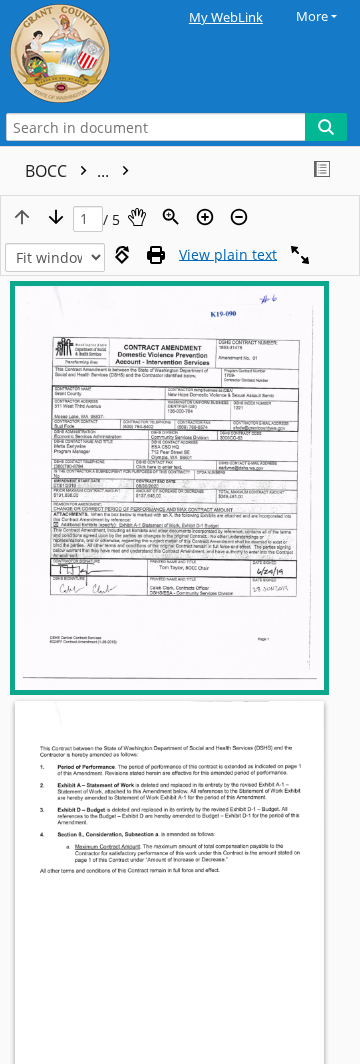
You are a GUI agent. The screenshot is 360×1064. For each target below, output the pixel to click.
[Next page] (56, 217)
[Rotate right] (122, 255)
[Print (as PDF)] (156, 255)
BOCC (69, 171)
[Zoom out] (239, 217)
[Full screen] (300, 255)
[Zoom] (171, 217)
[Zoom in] (205, 217)
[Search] (326, 127)
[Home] (85, 54)
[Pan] (137, 217)
